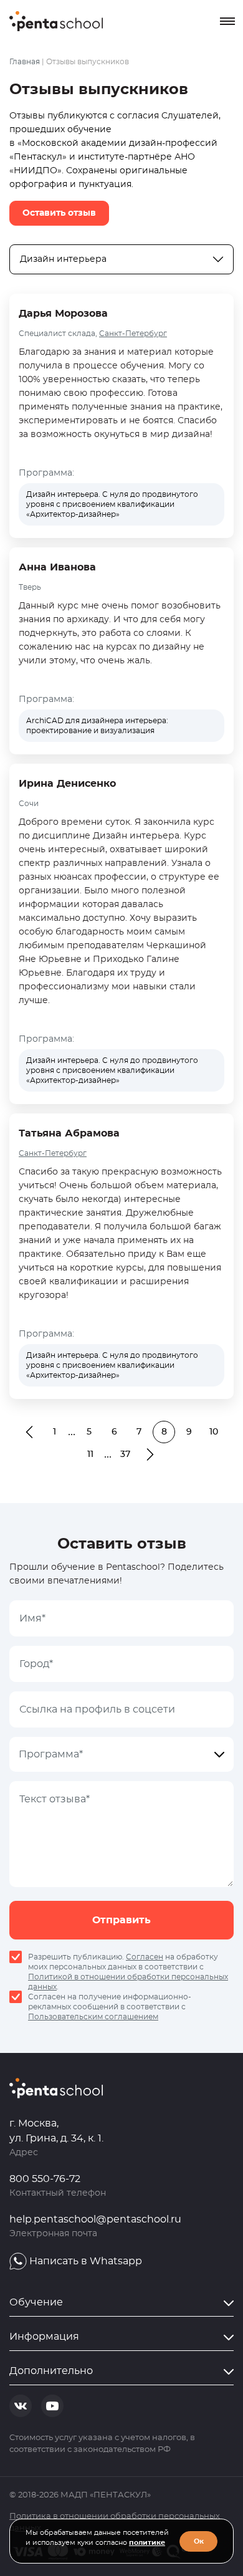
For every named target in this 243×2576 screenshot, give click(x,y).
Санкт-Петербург (133, 334)
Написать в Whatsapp (86, 2261)
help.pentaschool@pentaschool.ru (95, 2219)
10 (214, 1432)
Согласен (145, 1957)
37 (125, 1454)
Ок (199, 2541)
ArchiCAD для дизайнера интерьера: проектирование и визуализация (97, 726)
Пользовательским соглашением (93, 2017)
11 (90, 1454)
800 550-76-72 (45, 2179)
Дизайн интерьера (63, 259)
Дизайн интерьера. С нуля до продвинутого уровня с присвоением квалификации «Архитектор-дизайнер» (112, 504)
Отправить (121, 1920)
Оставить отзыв (59, 213)
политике (147, 2543)
